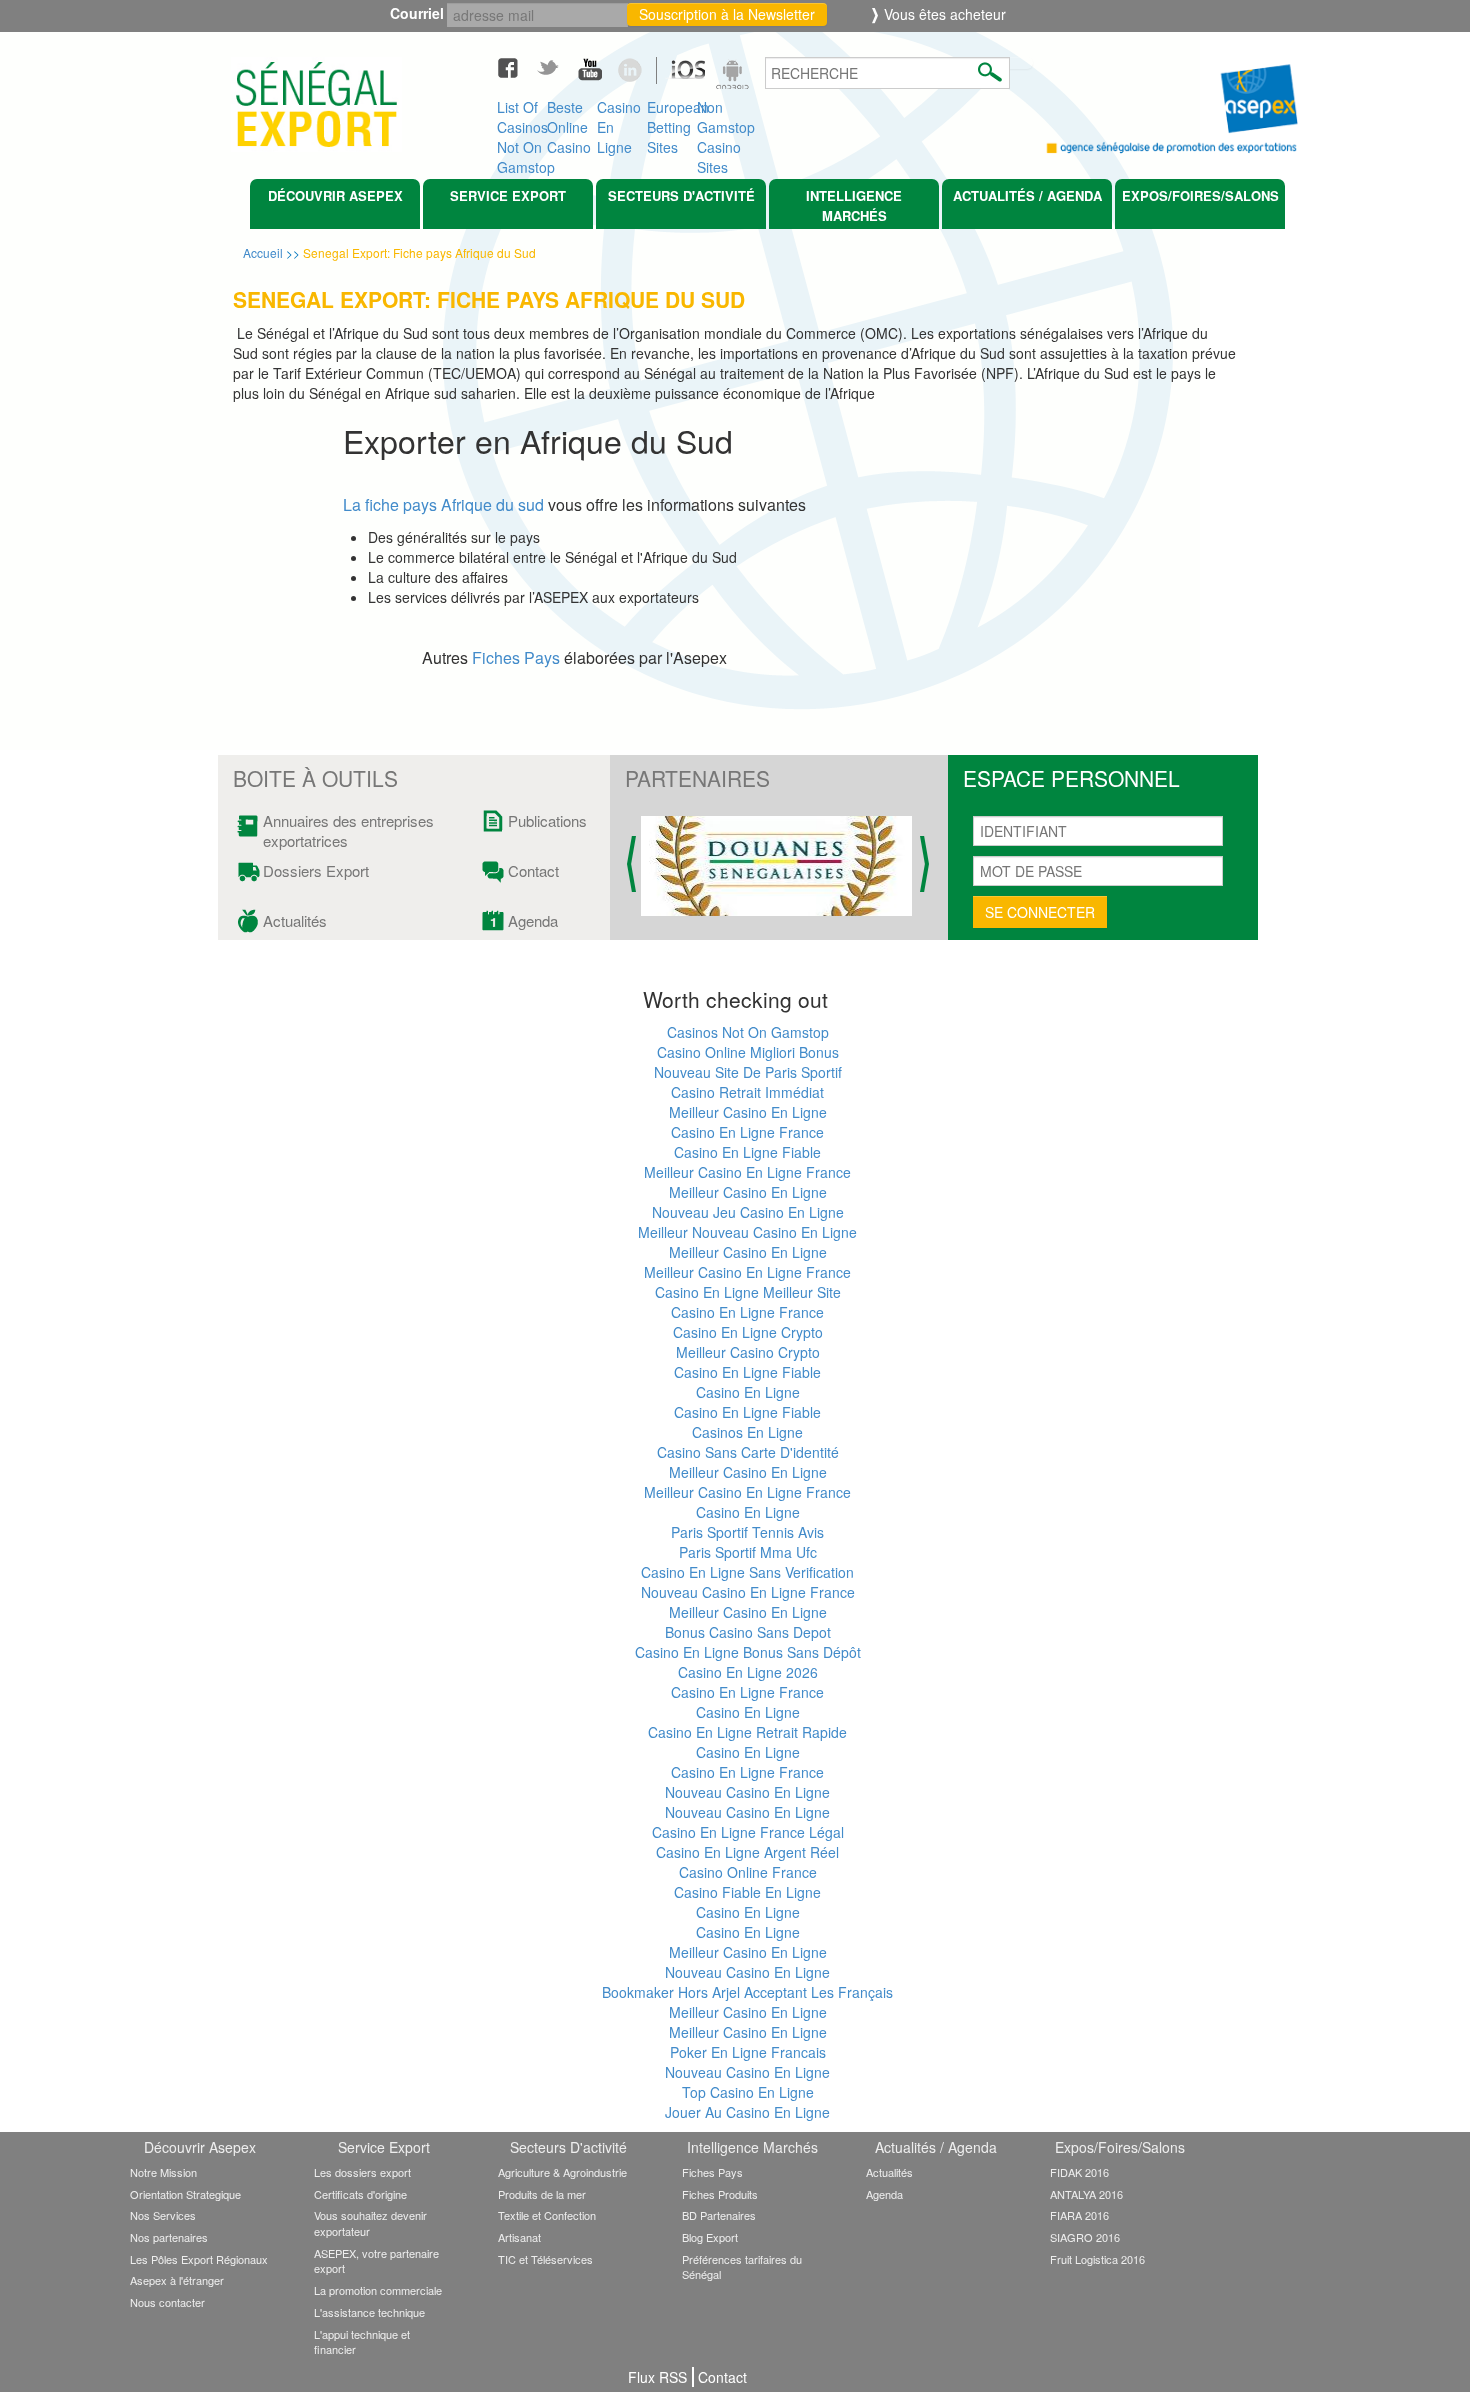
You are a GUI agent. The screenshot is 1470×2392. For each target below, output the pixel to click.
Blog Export (710, 2237)
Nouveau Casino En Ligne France (748, 1592)
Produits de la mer (542, 2194)
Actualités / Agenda (1027, 195)
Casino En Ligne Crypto (748, 1332)
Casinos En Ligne (747, 1432)
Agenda (533, 921)
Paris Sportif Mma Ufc (748, 1552)
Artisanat (519, 2237)
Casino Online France (748, 1872)
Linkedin (637, 67)
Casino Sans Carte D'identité (748, 1452)
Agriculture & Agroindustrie (562, 2172)
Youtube (597, 67)
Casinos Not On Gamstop (748, 1032)
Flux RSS (657, 2377)
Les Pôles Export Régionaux (199, 2259)
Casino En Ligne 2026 (748, 1672)
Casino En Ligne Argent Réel (747, 1852)
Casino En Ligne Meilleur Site (748, 1292)
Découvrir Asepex (335, 195)
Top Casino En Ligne (748, 2092)
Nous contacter (167, 2302)
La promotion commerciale (378, 2290)
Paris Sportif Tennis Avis (747, 1532)
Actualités (295, 921)
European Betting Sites (672, 122)
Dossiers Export (316, 871)
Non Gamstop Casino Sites (722, 122)
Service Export (508, 195)
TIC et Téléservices (545, 2259)
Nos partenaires (169, 2237)
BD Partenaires (719, 2215)
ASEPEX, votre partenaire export (376, 2261)
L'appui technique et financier (362, 2342)
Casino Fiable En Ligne (747, 1892)
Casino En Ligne (619, 122)
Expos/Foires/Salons (1200, 195)
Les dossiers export (362, 2172)
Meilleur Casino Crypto (748, 1352)
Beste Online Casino (569, 122)
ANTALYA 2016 (1086, 2194)
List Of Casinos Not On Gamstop (522, 122)
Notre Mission (163, 2172)
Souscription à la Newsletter (727, 14)
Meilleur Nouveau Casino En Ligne (747, 1232)
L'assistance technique (369, 2312)
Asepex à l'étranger (177, 2280)
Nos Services (163, 2215)
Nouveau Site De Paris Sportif (748, 1072)
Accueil (263, 252)
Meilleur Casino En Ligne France (747, 1172)
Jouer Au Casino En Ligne (747, 2112)
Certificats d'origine (360, 2194)
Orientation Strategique (185, 2194)
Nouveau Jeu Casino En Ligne (748, 1212)
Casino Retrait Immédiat (747, 1092)
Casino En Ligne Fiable (747, 1152)
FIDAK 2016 (1079, 2172)
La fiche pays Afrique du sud (443, 504)
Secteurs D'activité (681, 195)
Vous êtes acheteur (943, 14)
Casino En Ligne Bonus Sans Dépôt (748, 1652)
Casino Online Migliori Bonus (748, 1052)
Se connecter (1040, 912)
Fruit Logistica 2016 (1097, 2259)
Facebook (517, 67)
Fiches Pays (516, 657)
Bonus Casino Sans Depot (748, 1632)
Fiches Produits (720, 2194)
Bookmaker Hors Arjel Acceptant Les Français (747, 1992)
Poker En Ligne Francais (748, 2052)
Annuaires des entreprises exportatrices (348, 831)
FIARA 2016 (1079, 2215)
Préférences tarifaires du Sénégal (742, 2267)
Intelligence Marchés (854, 205)
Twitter (557, 67)
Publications (543, 821)
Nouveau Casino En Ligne (747, 1792)
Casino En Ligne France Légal (748, 1832)
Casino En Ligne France (747, 1132)
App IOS (677, 77)
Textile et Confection (547, 2215)
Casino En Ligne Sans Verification (747, 1572)
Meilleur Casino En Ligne (748, 1112)
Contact (533, 871)
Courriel (421, 13)
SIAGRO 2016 (1085, 2237)
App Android (735, 77)
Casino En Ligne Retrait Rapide (747, 1732)
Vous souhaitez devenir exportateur (370, 2223)
